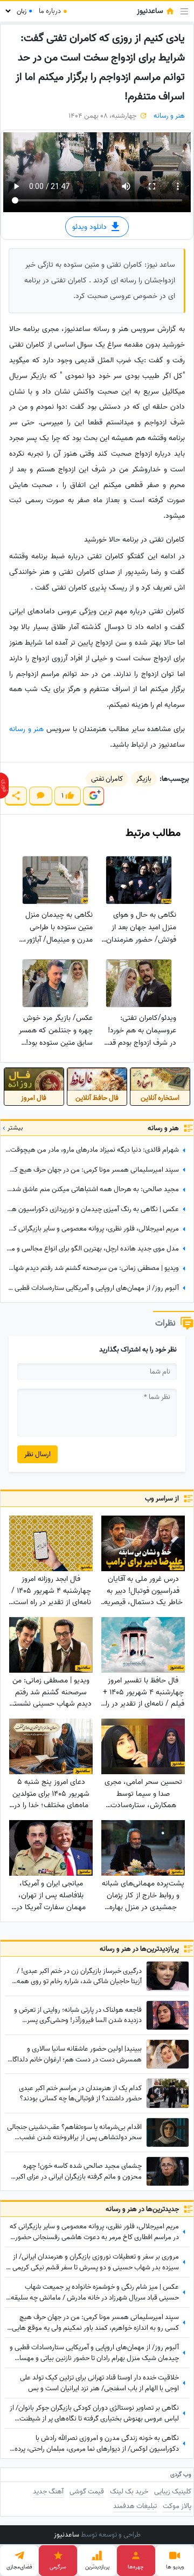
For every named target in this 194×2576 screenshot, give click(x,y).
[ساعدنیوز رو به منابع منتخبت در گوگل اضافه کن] (93, 796)
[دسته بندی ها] (184, 11)
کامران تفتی (107, 779)
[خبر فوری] (4, 786)
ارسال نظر (37, 1454)
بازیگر (144, 779)
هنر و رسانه (169, 116)
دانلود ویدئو (91, 227)
